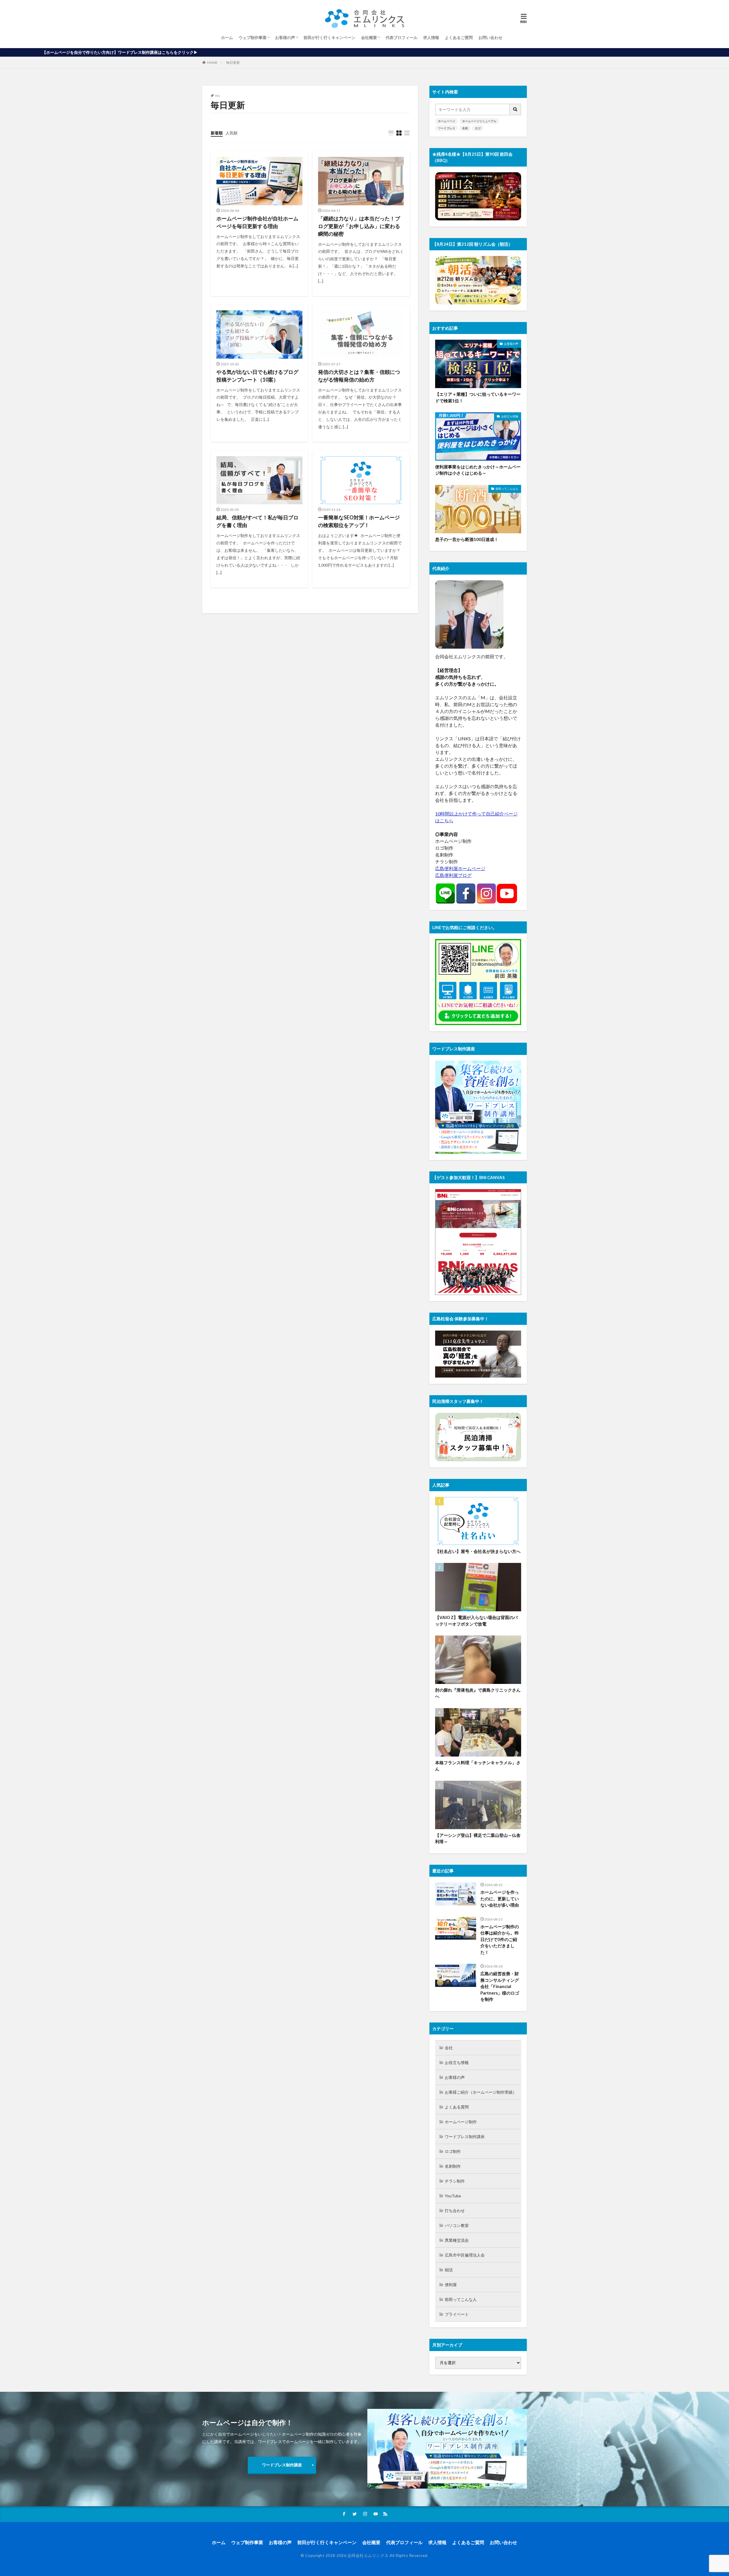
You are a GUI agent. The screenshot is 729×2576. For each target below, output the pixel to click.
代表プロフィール (402, 37)
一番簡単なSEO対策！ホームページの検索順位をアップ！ (359, 521)
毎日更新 (233, 62)
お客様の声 (285, 37)
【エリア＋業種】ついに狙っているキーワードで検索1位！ (478, 397)
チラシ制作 (455, 2181)
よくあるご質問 (459, 37)
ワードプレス (447, 128)
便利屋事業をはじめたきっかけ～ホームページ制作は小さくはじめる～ (478, 470)
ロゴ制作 (453, 2151)
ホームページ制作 (461, 2122)
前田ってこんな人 (507, 489)
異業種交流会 (457, 2240)
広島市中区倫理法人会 (465, 2255)
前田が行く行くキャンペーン (329, 37)
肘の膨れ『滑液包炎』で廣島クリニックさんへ (478, 1693)
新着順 (217, 133)
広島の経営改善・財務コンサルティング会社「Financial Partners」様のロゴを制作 (500, 1986)
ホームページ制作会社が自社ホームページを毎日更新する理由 (257, 222)
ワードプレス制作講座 (465, 2137)
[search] (515, 109)
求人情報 (431, 37)
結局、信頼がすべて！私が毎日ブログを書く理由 (257, 521)
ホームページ (447, 121)
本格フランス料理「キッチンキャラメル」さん (478, 1766)
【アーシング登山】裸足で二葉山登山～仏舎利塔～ (478, 1838)
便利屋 (451, 2285)
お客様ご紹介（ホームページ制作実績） (481, 2092)
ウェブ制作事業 (253, 37)
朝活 (449, 2270)
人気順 (232, 133)
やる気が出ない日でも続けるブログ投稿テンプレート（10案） (257, 376)
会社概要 (369, 37)
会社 (449, 2048)
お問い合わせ (490, 37)
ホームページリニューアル (479, 121)
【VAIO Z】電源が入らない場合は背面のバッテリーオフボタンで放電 (476, 1621)
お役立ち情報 (510, 416)
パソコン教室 (457, 2225)
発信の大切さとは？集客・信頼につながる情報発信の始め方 (359, 376)
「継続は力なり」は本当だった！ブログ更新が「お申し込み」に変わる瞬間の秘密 (359, 226)
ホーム (227, 37)
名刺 (465, 128)
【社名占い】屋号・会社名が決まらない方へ (478, 1551)
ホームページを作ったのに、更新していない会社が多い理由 (500, 1898)
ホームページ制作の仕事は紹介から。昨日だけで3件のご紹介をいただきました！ (500, 1939)
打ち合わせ (455, 2211)
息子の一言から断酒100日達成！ (467, 539)
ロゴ (478, 128)
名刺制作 (453, 2166)
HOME (212, 62)
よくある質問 (457, 2107)
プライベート (457, 2314)
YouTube (453, 2196)
